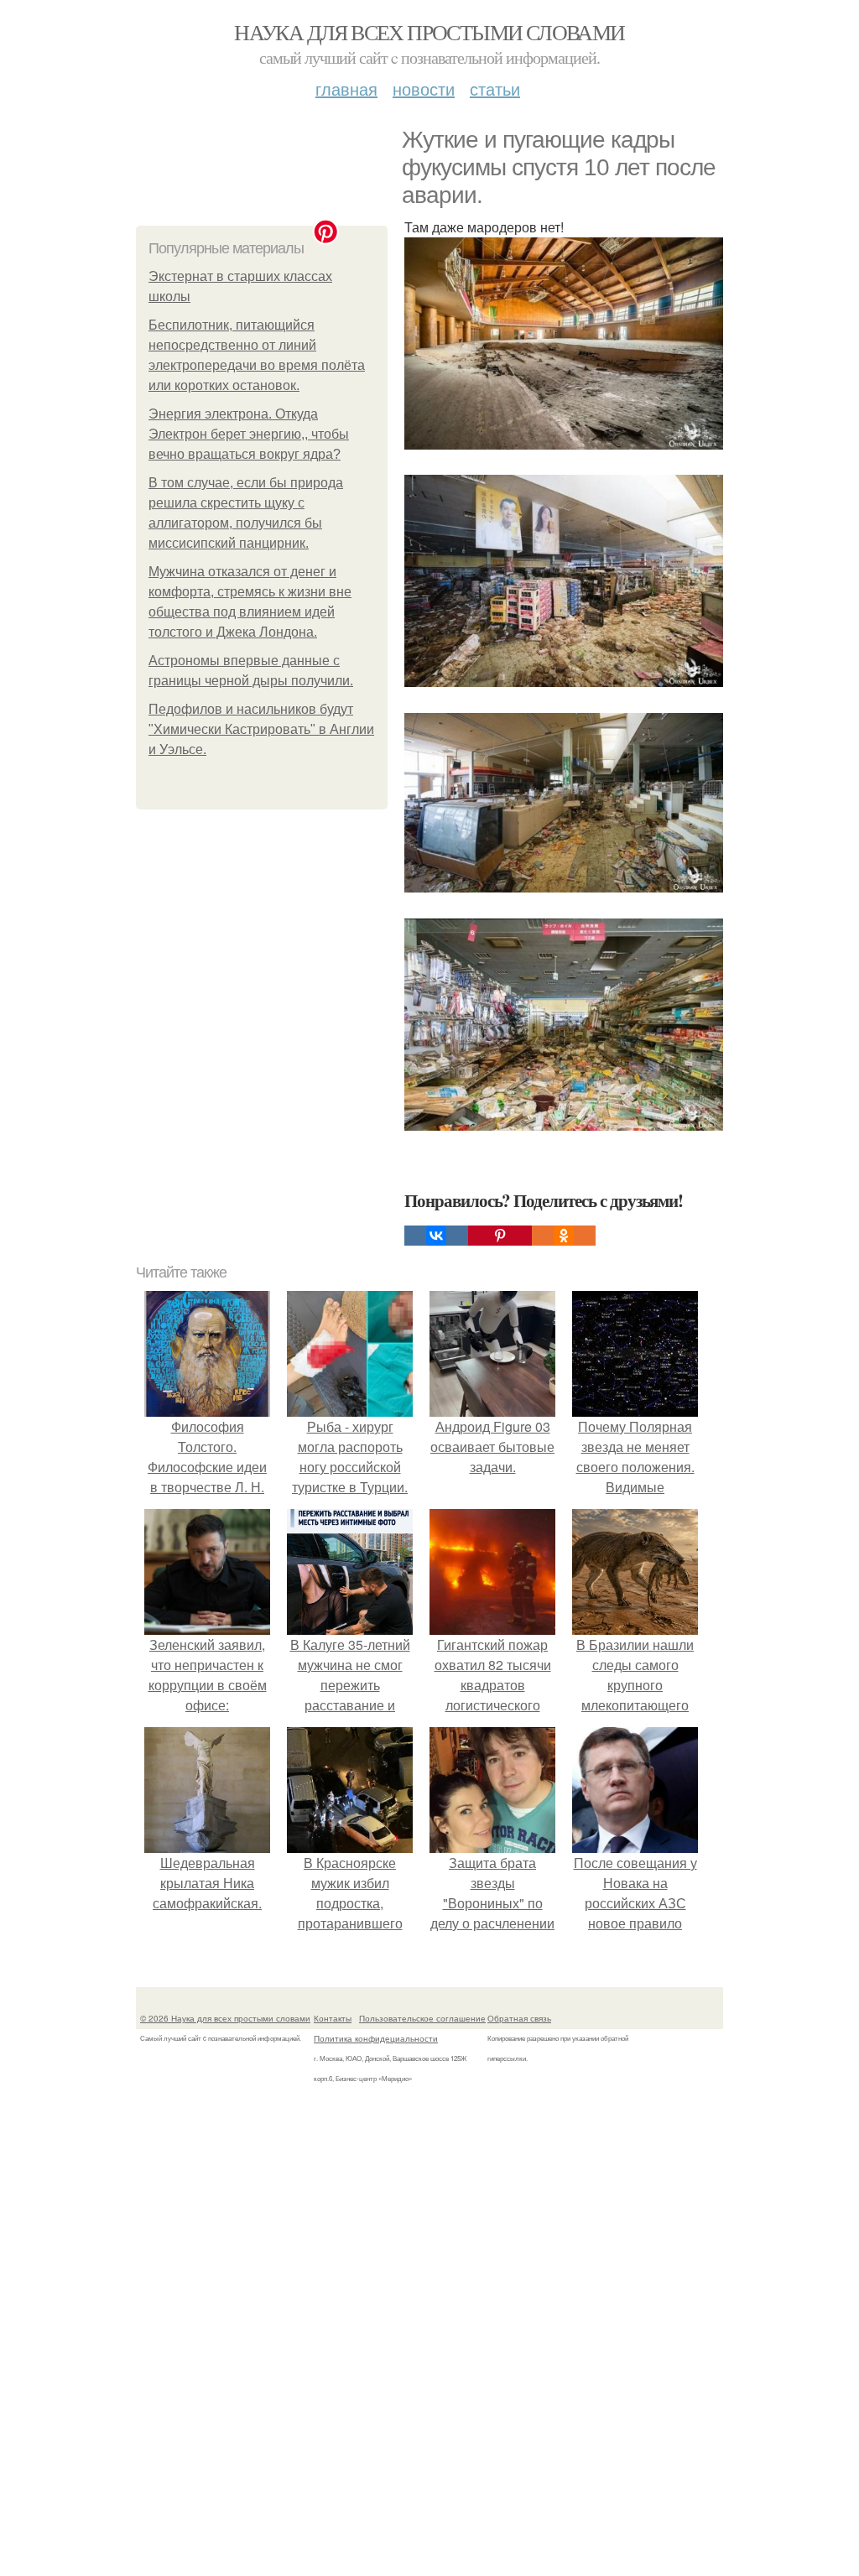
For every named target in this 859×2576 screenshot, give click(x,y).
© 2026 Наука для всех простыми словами (225, 2018)
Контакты (333, 2018)
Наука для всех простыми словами (429, 32)
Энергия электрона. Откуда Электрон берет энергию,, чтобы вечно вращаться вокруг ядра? (249, 434)
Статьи (495, 88)
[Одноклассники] (564, 1236)
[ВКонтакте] (436, 1236)
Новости (424, 88)
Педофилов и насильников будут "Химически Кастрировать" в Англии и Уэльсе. (261, 729)
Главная (346, 88)
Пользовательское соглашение (422, 2018)
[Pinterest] (500, 1236)
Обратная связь (519, 2018)
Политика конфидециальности (376, 2038)
